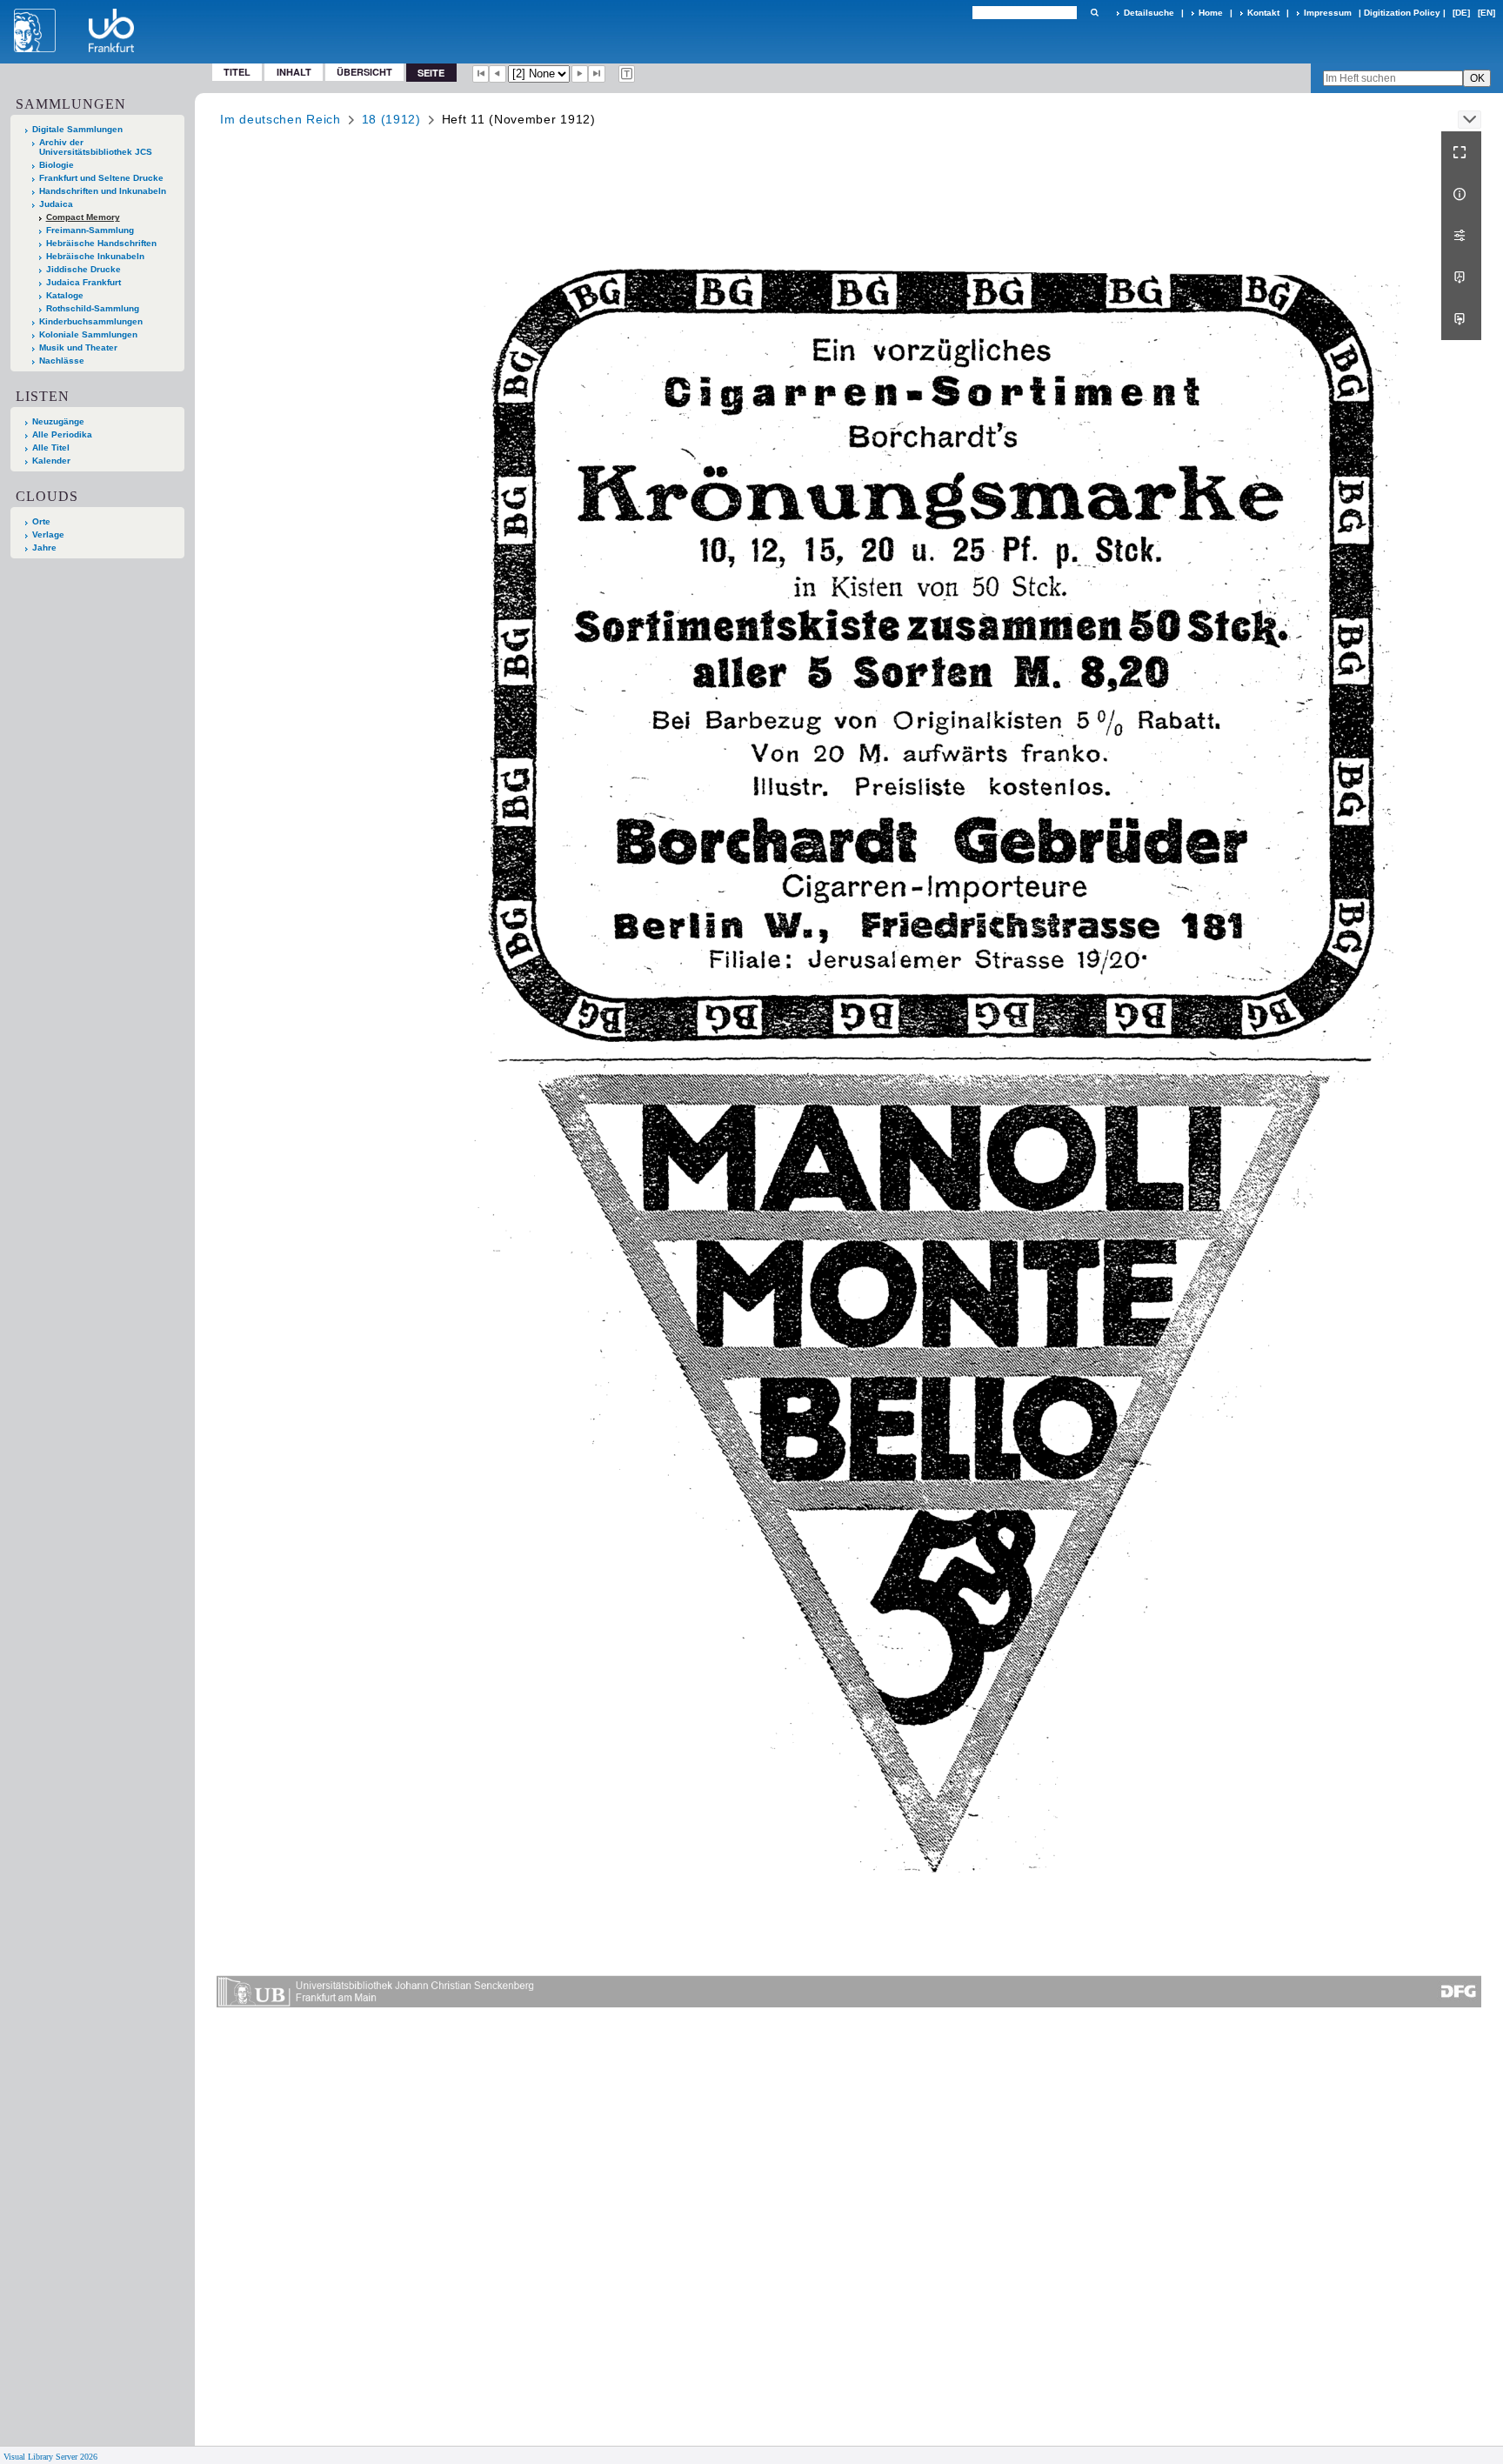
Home (1211, 13)
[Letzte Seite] (597, 74)
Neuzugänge (58, 421)
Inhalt (294, 72)
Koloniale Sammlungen (88, 334)
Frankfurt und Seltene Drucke (101, 178)
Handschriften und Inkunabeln (103, 191)
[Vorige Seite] (498, 74)
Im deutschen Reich (281, 119)
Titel (237, 72)
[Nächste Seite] (580, 74)
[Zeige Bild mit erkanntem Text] (627, 74)
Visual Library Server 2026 (50, 2457)
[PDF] (1461, 277)
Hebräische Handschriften (101, 243)
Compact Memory (83, 217)
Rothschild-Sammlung (93, 308)
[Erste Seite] (481, 74)
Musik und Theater (78, 347)
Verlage (48, 534)
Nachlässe (62, 361)
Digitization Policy (1402, 13)
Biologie (57, 165)
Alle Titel (51, 447)
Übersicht (364, 72)
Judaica (56, 204)
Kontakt (1263, 13)
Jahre (44, 548)
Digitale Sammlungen (77, 129)
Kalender (51, 461)
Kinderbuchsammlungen (91, 321)
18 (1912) (391, 119)
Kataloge (65, 295)
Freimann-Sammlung (90, 230)
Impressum (1328, 13)
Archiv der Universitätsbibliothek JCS (96, 147)
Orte (41, 521)
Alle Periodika (62, 434)
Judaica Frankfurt (83, 282)
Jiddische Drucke (83, 269)
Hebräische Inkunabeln (95, 256)
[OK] (1094, 13)
